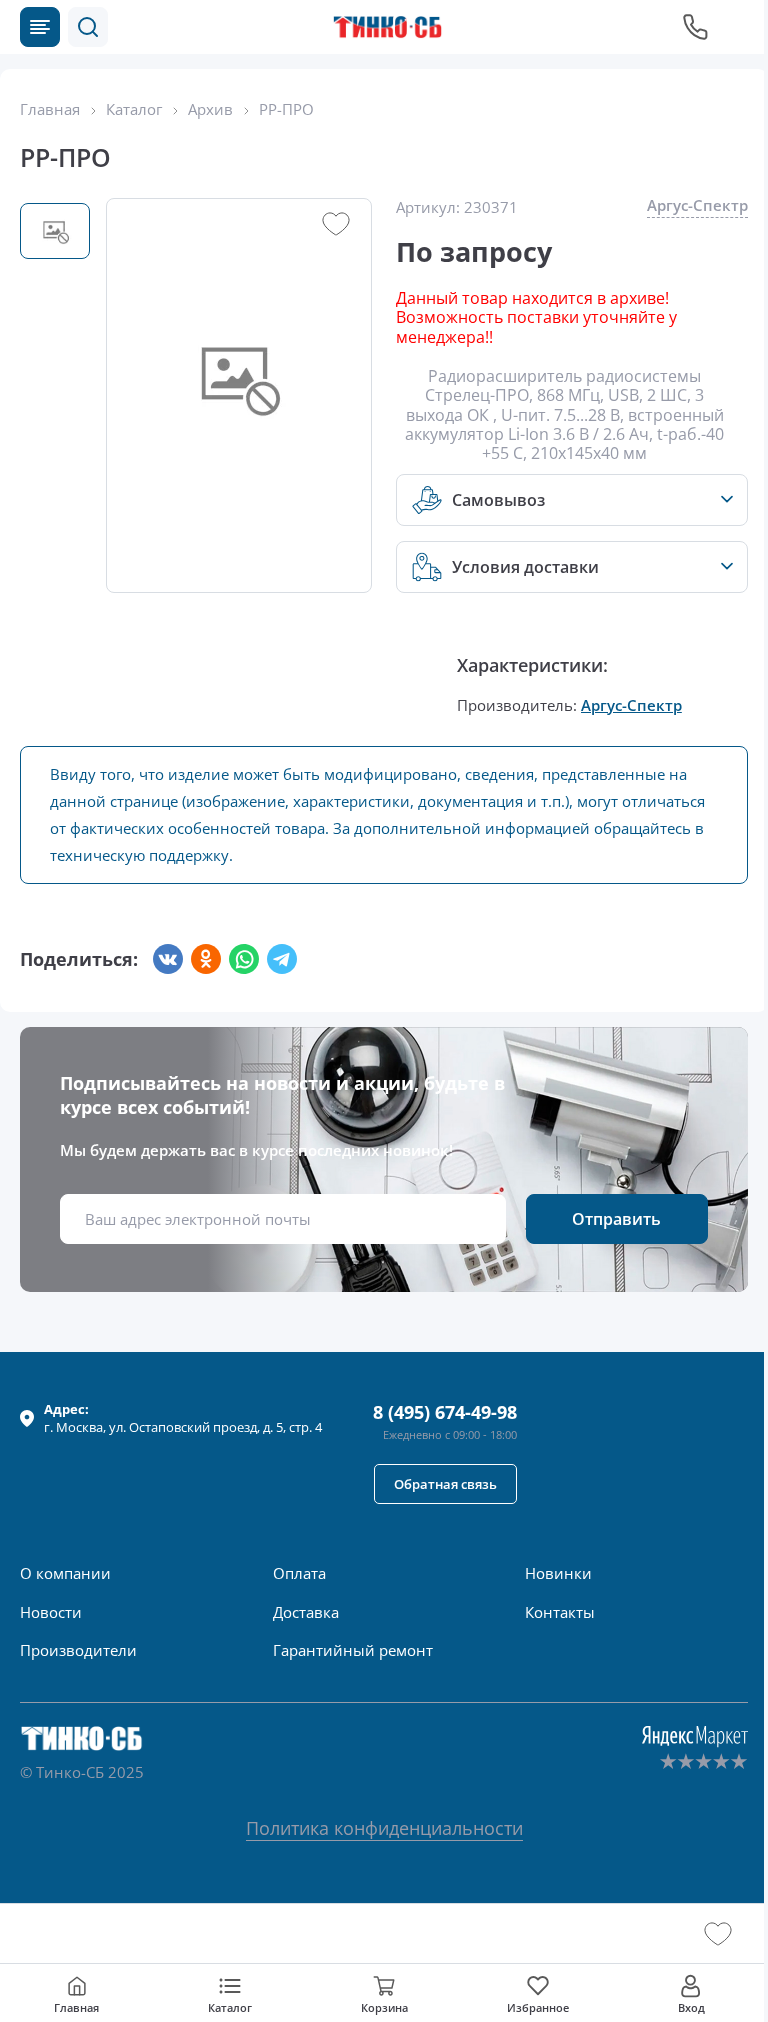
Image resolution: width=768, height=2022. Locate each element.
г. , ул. (183, 1418)
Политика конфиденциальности (384, 1828)
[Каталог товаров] (40, 27)
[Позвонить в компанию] (696, 27)
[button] (88, 27)
